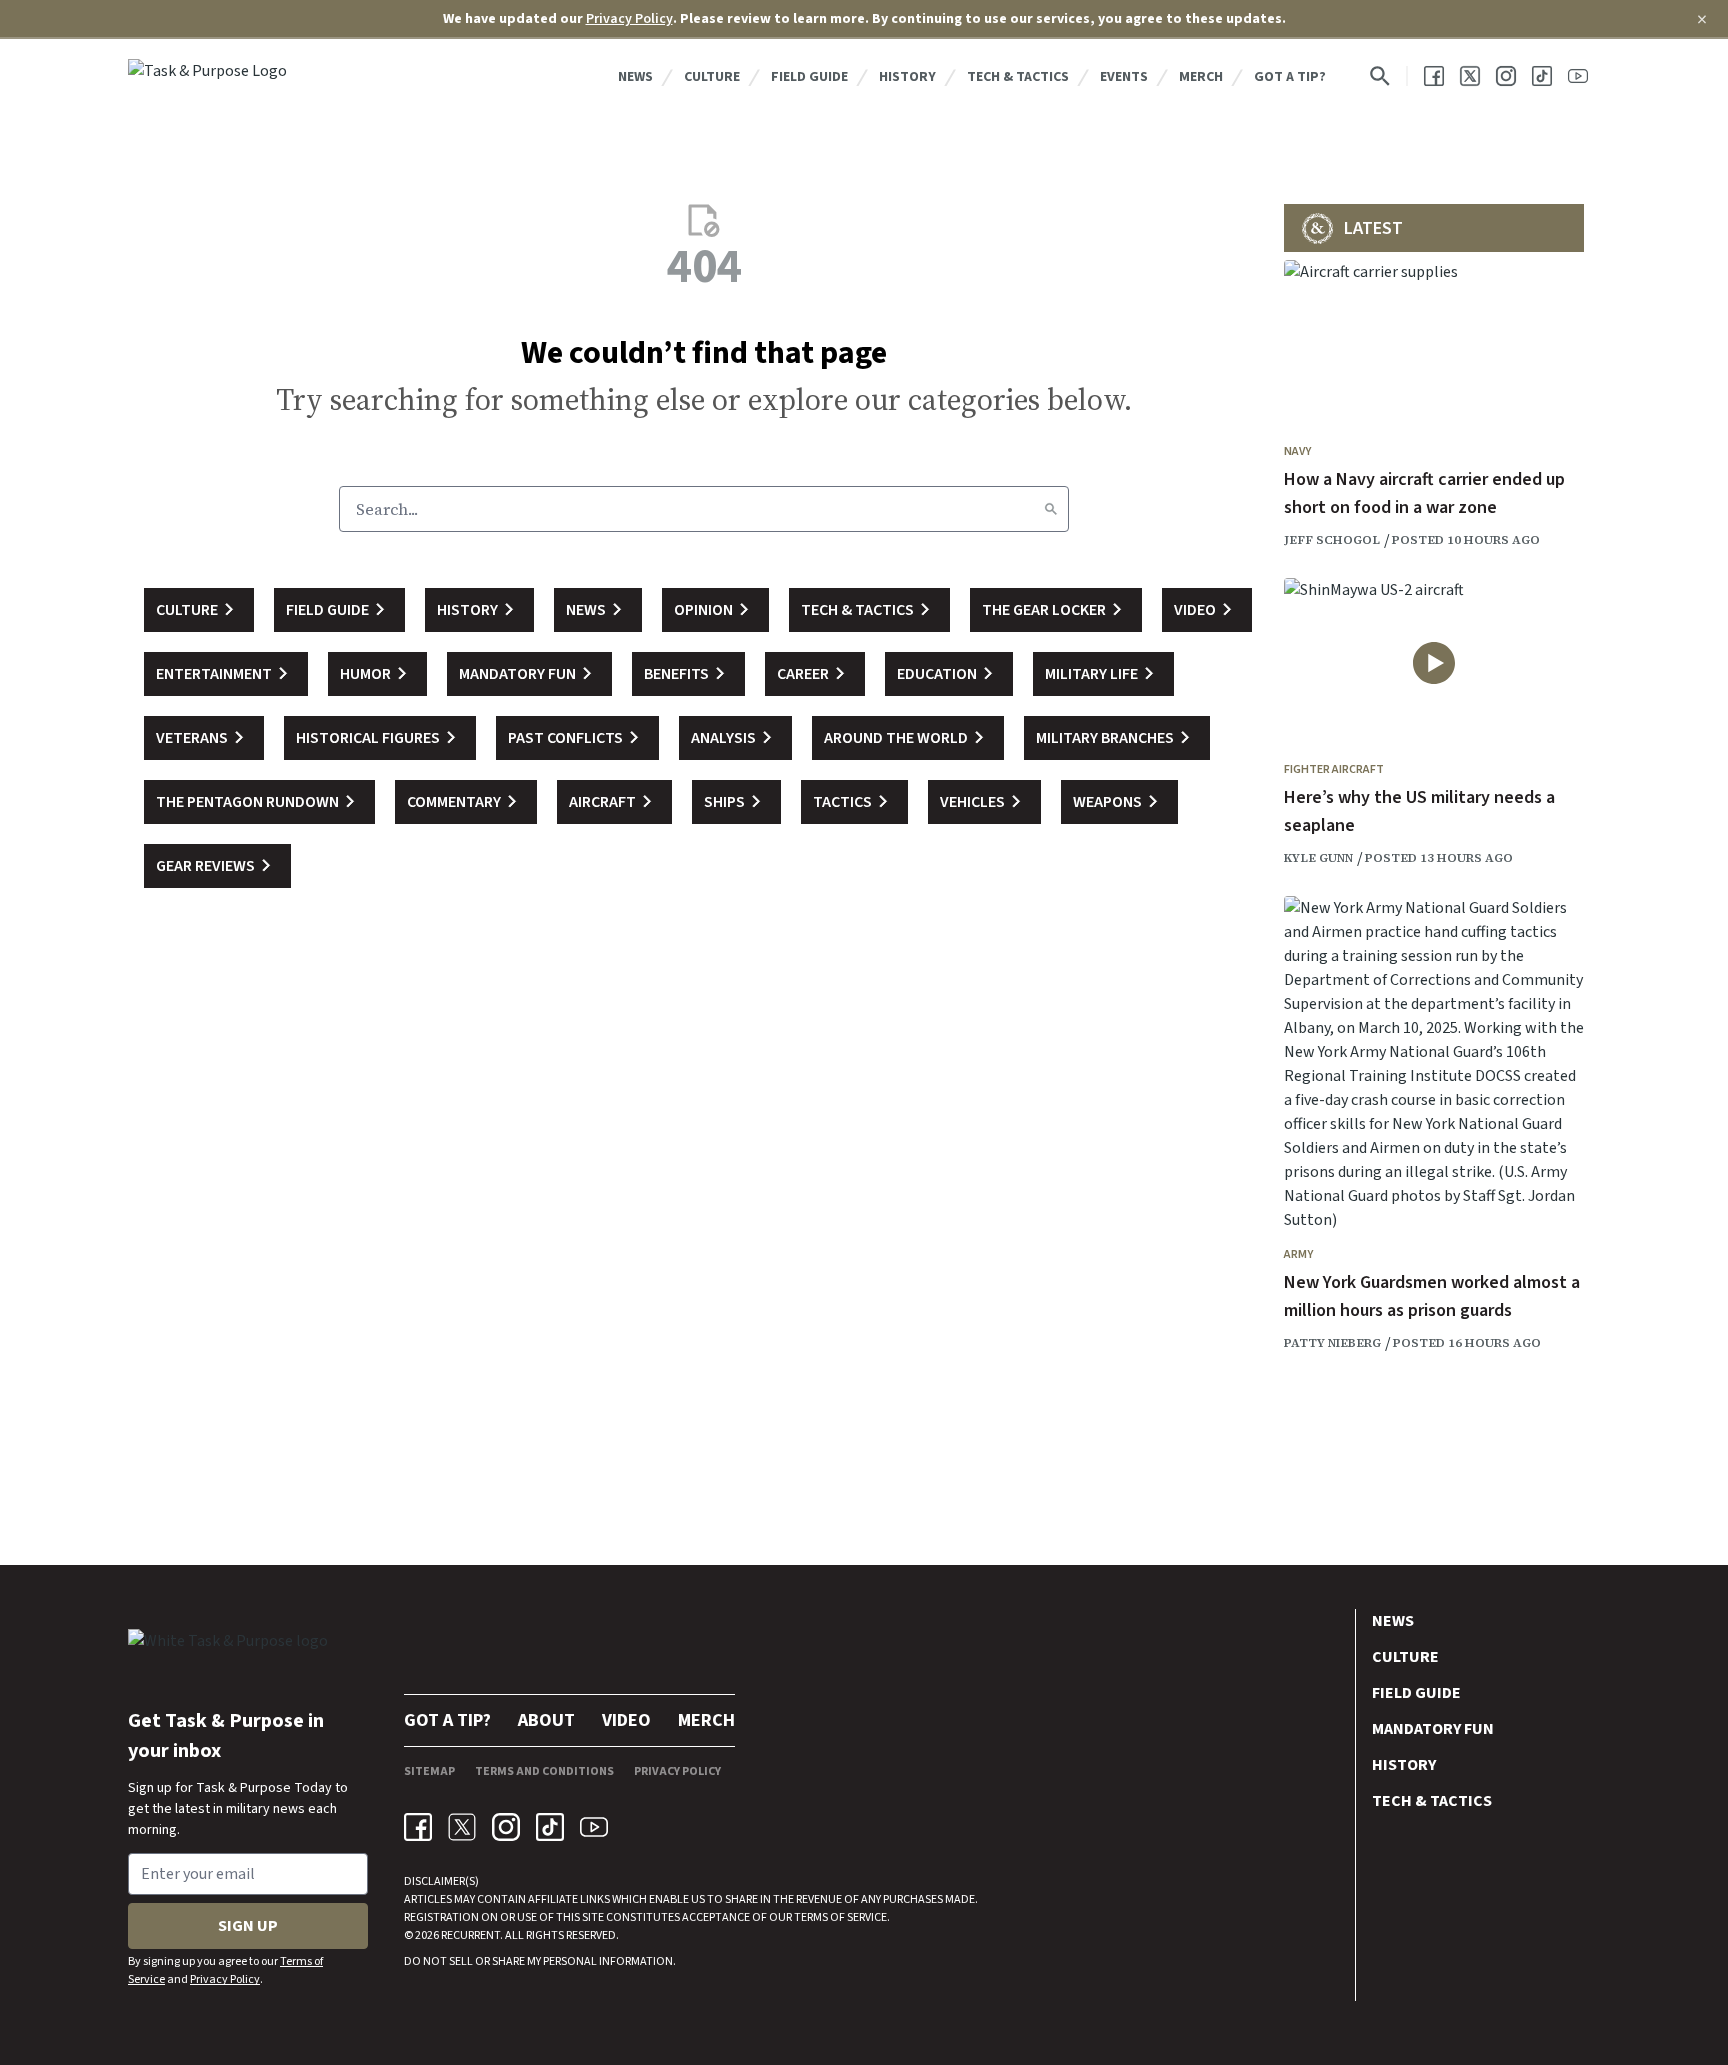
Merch (1201, 77)
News (635, 77)
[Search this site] (1380, 76)
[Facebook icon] (418, 1827)
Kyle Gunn (1318, 858)
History (907, 77)
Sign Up (248, 1926)
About (546, 1720)
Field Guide (809, 77)
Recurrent (469, 1935)
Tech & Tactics (1018, 77)
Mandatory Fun (1433, 1729)
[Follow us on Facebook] (1434, 76)
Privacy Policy (629, 19)
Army (1298, 1254)
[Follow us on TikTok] (1542, 76)
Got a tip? (1290, 77)
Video (626, 1720)
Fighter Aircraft (1334, 769)
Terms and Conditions (544, 1771)
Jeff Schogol (1332, 540)
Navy (1297, 451)
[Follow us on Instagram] (1506, 76)
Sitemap (429, 1771)
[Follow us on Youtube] (1578, 76)
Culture (712, 77)
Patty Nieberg (1332, 1343)
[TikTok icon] (550, 1827)
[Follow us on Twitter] (1470, 76)
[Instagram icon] (506, 1827)
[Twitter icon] (462, 1827)
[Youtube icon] (594, 1827)
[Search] (1051, 509)
